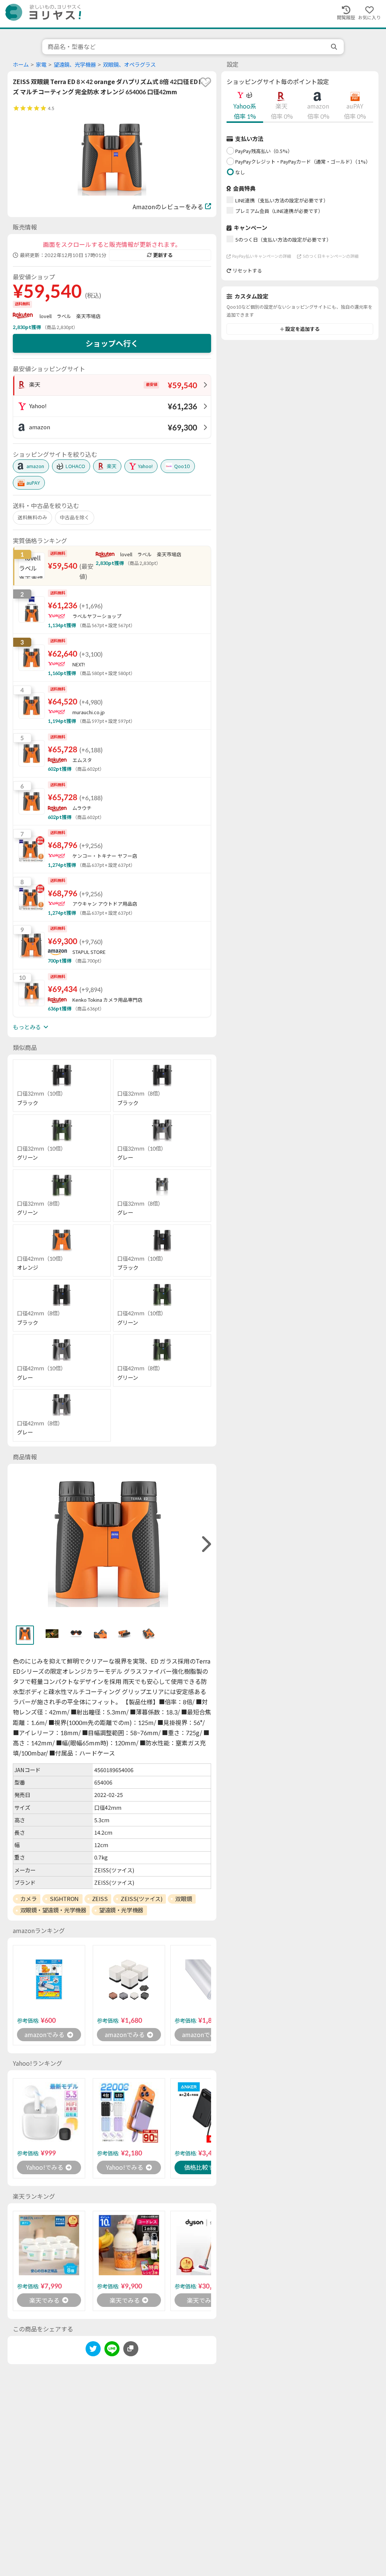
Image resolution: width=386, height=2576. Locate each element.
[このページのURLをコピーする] (131, 2349)
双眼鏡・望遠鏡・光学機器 (53, 1910)
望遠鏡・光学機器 (121, 1910)
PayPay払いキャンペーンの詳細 (262, 256)
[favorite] (205, 82)
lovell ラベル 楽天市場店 (70, 316)
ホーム (21, 65)
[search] (335, 47)
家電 (41, 65)
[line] (112, 2350)
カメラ (29, 1899)
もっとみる (27, 1027)
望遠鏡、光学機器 (75, 65)
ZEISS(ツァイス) (141, 1899)
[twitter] (93, 2350)
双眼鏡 (184, 1899)
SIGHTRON (64, 1899)
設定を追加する (303, 329)
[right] (205, 1544)
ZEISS (100, 1899)
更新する (163, 255)
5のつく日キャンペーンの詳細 (331, 256)
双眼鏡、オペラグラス (129, 65)
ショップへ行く (112, 343)
